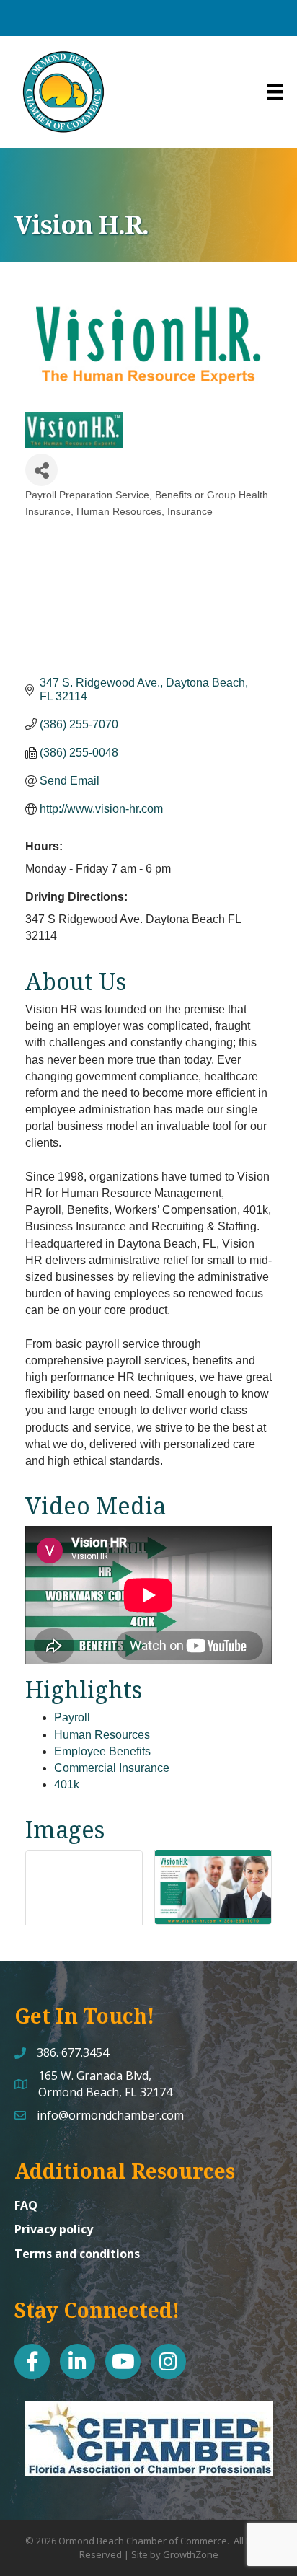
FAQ (26, 2205)
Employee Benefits (102, 1751)
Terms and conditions (77, 2254)
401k (67, 1785)
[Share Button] (41, 470)
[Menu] (275, 92)
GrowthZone (191, 2554)
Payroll (72, 1717)
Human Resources (102, 1735)
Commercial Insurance (112, 1768)
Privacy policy (54, 2229)
